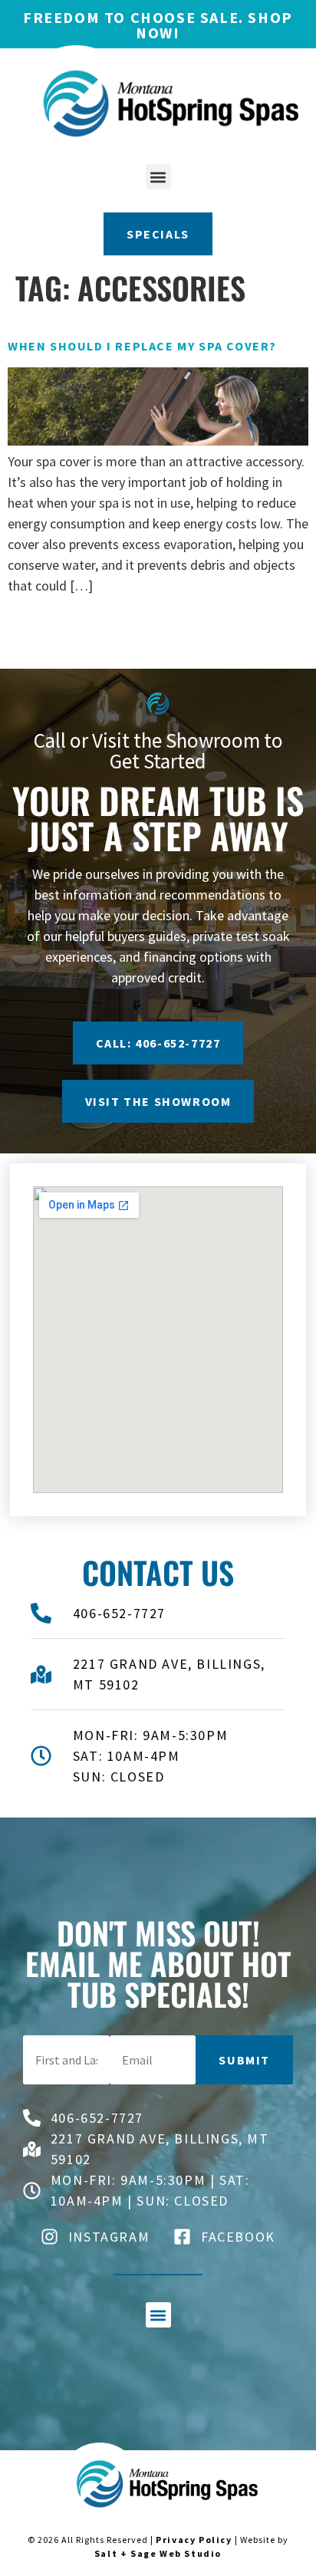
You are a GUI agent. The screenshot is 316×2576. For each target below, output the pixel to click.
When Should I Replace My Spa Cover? (142, 346)
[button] (158, 177)
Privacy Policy (194, 2540)
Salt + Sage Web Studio (158, 2553)
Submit (244, 2060)
